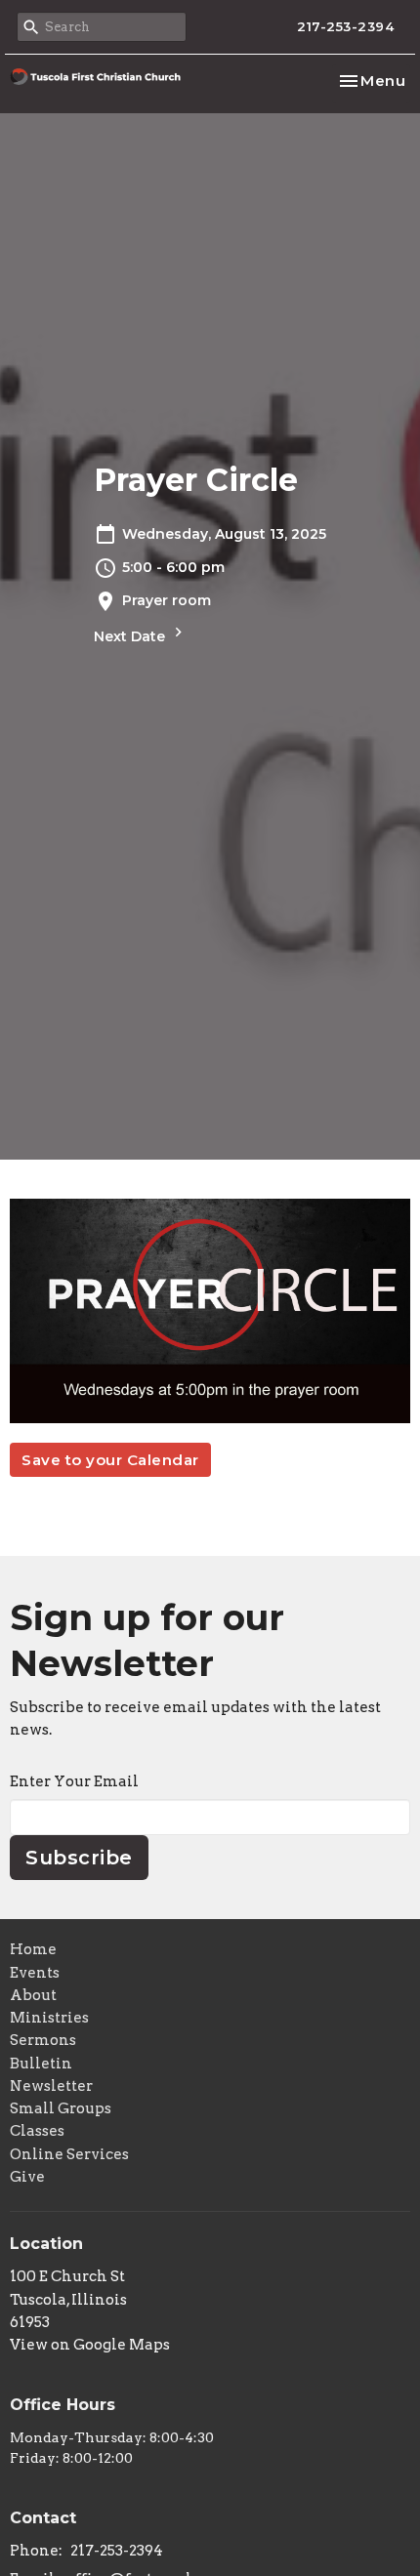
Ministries (49, 2018)
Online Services (69, 2154)
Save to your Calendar (110, 1460)
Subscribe (79, 1858)
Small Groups (61, 2108)
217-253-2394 (345, 26)
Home (33, 1949)
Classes (37, 2131)
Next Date (131, 636)
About (33, 1995)
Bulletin (41, 2064)
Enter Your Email (74, 1781)
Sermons (43, 2040)
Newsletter (51, 2086)
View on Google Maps (90, 2345)
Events (35, 1973)
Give (27, 2177)
